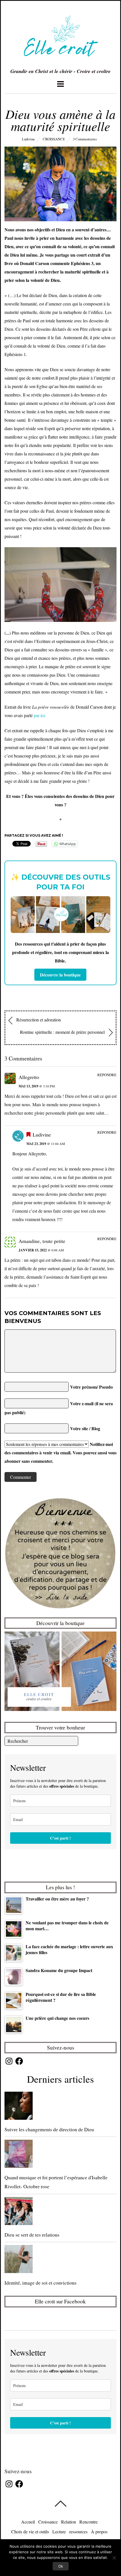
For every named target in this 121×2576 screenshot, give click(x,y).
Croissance (54, 139)
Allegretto (29, 1077)
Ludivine (28, 139)
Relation (69, 2522)
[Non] (114, 2558)
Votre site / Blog (85, 1428)
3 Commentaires (85, 139)
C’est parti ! (60, 1838)
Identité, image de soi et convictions (41, 2283)
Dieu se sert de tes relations (32, 2235)
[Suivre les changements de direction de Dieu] (61, 2107)
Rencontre (88, 2522)
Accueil (28, 2522)
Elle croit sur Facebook (60, 2301)
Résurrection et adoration (38, 1020)
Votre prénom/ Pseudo (91, 1387)
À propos (99, 2531)
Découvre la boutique (60, 975)
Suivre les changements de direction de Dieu (49, 2129)
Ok (61, 2566)
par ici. (40, 715)
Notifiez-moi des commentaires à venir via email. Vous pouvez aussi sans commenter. (60, 1453)
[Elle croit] (60, 61)
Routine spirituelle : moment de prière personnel (63, 1032)
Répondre (107, 1075)
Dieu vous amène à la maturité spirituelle (60, 120)
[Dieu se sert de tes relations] (61, 2212)
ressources (78, 2531)
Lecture (59, 2531)
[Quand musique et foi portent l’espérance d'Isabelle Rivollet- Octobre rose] (61, 2155)
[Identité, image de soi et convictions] (61, 2260)
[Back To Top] (60, 2504)
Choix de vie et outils (30, 2531)
